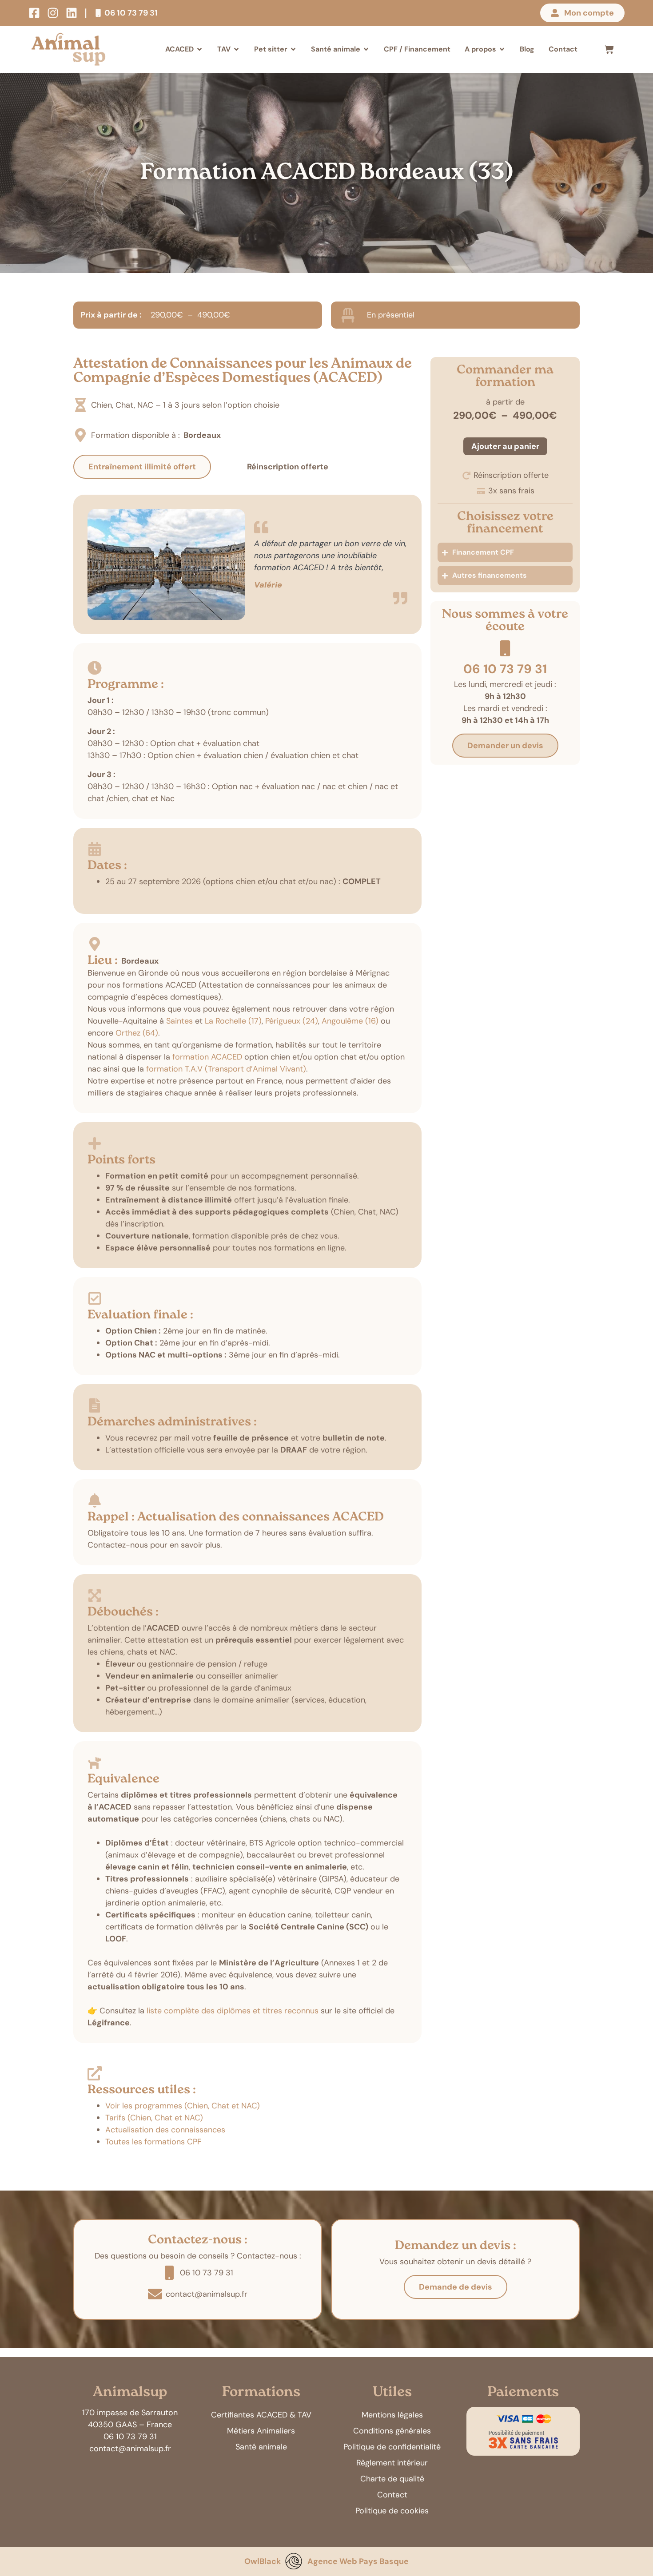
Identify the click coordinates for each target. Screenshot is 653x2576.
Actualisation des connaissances (165, 2130)
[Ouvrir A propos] (502, 49)
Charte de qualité (392, 2479)
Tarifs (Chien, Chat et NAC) (154, 2118)
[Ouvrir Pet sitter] (293, 49)
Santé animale (261, 2447)
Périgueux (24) (292, 1021)
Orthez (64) (137, 1033)
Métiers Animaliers (261, 2431)
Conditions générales (392, 2431)
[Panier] (609, 49)
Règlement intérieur (392, 2463)
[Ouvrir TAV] (236, 49)
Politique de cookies (392, 2511)
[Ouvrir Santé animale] (366, 49)
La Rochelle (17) (233, 1021)
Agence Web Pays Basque (358, 2561)
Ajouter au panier (505, 446)
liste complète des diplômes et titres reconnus (233, 2011)
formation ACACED (207, 1057)
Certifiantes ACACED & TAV (261, 2415)
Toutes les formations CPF (153, 2142)
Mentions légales (392, 2415)
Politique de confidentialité (392, 2447)
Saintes (179, 1021)
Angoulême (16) (350, 1021)
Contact (392, 2495)
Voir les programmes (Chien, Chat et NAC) (183, 2106)
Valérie (268, 585)
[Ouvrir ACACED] (199, 49)
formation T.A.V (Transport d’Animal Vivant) (226, 1069)
